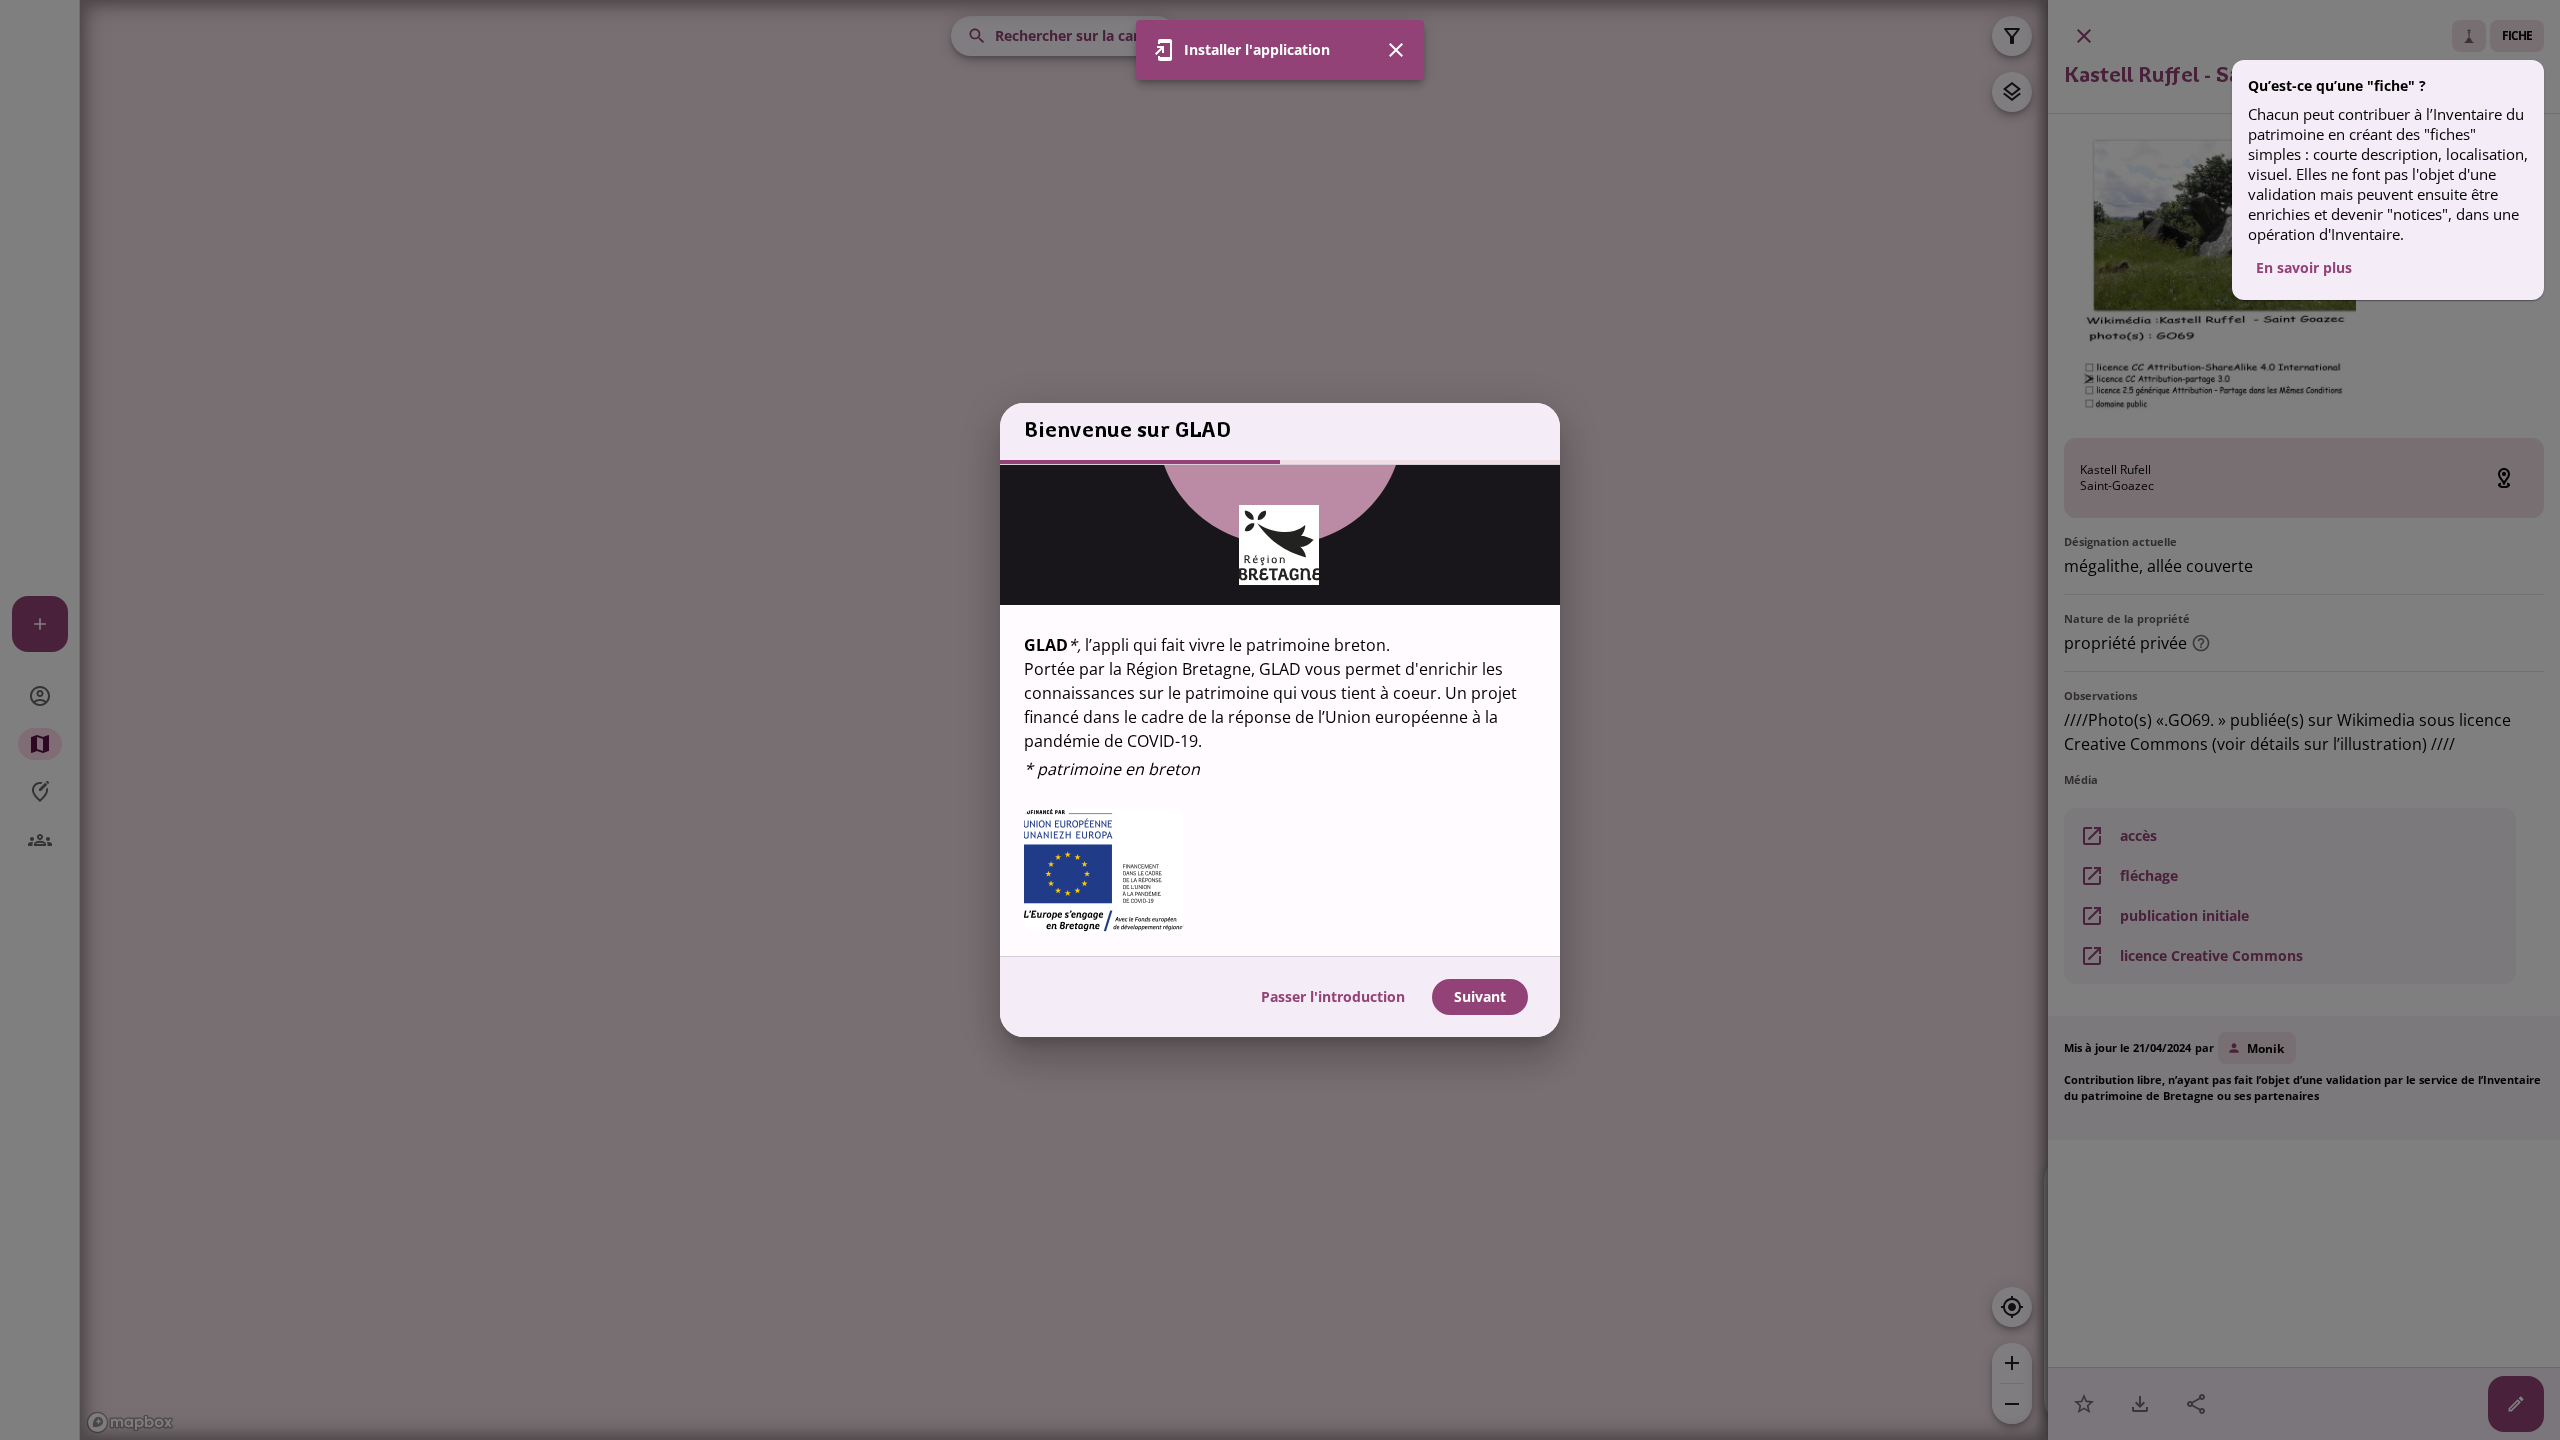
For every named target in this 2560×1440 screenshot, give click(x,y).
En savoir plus (2304, 267)
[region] (1280, 710)
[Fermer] (1396, 50)
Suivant (1480, 996)
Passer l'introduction (1333, 996)
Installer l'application (1257, 49)
